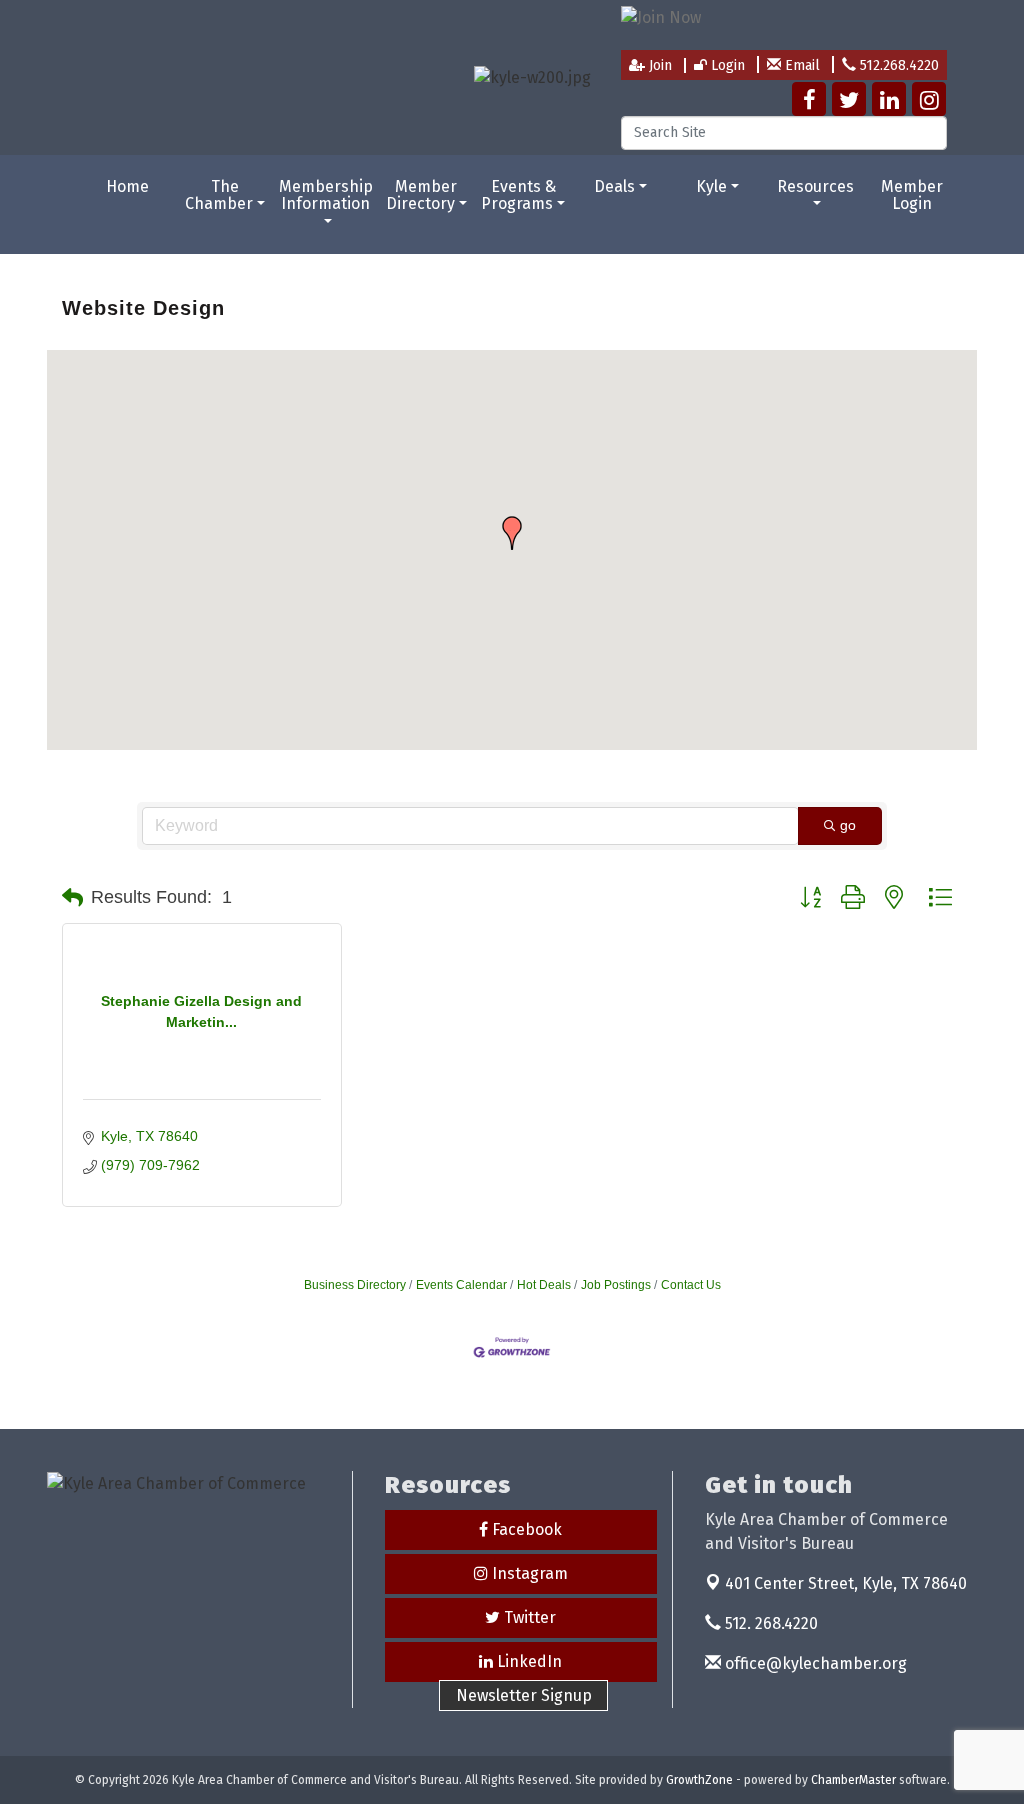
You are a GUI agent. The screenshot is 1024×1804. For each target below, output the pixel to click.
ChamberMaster (853, 1780)
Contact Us (691, 1285)
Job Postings (616, 1285)
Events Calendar (461, 1285)
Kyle (711, 186)
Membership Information (326, 195)
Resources (815, 186)
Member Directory (422, 195)
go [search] (848, 825)
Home (127, 186)
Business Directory (355, 1285)
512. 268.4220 (769, 1623)
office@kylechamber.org (814, 1663)
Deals (614, 186)
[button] (512, 533)
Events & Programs (518, 195)
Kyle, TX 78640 (846, 1583)
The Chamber (219, 195)
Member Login (912, 195)
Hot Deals (544, 1285)
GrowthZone (699, 1780)
